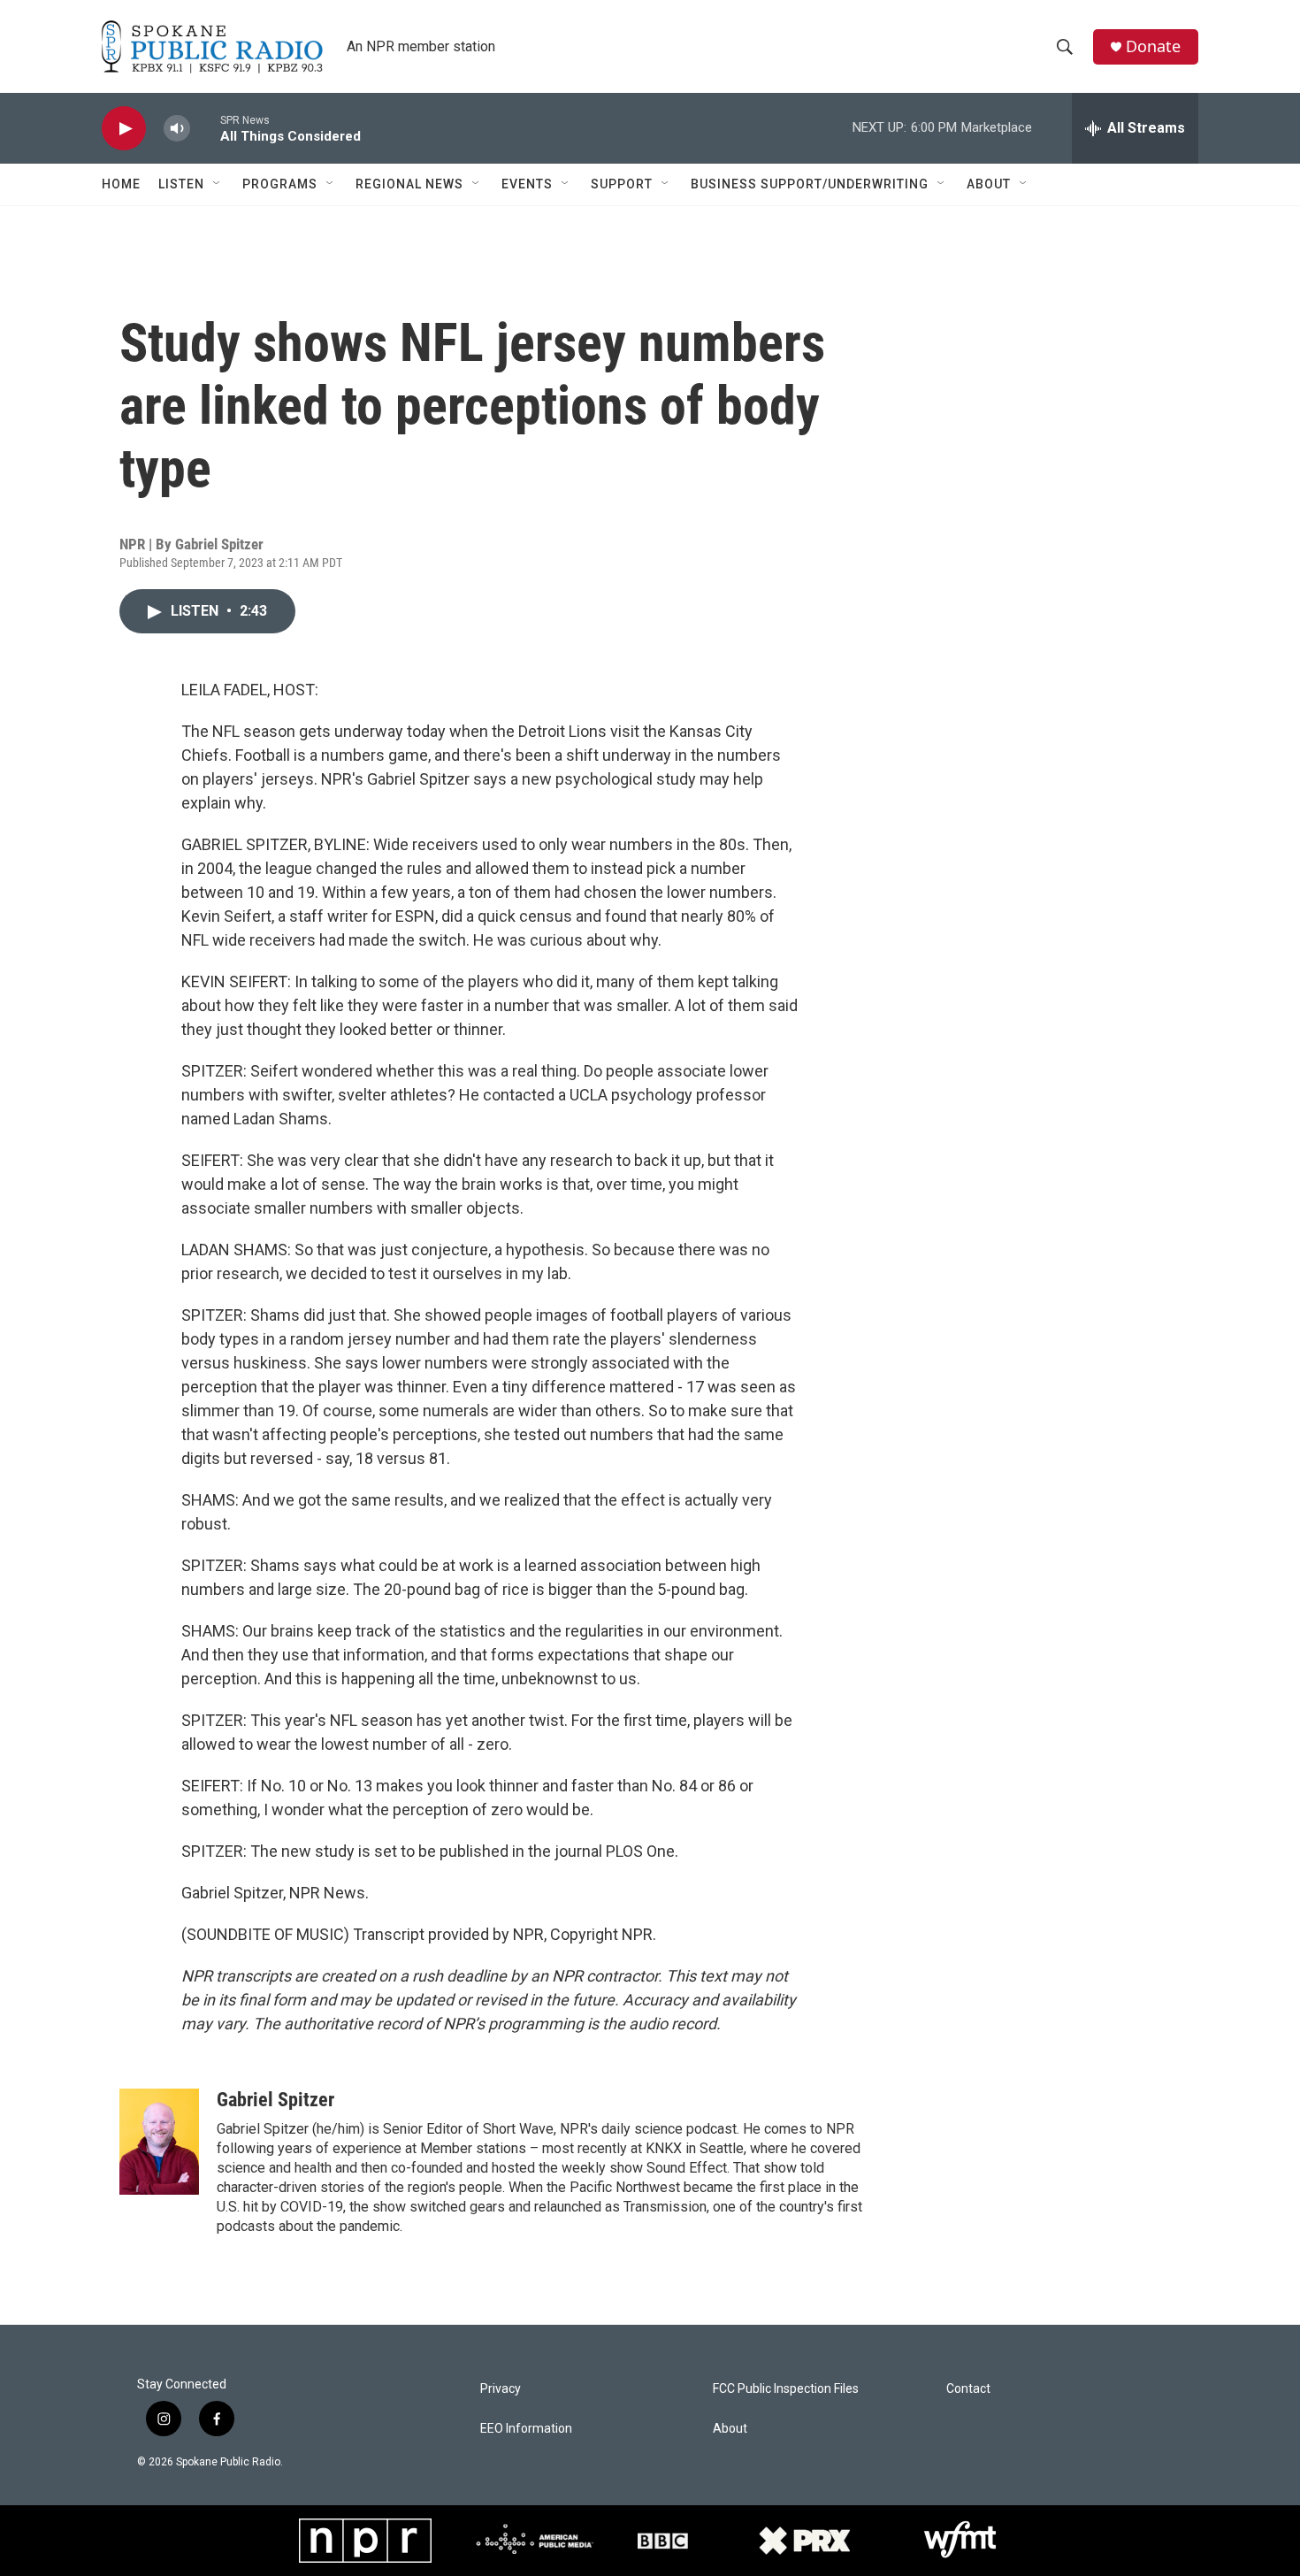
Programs (280, 184)
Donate (1153, 46)
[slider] (205, 128)
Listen (181, 184)
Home (121, 184)
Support (622, 184)
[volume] (177, 129)
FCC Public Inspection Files (786, 2389)
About (989, 184)
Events (527, 184)
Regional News (409, 184)
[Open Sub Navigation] (218, 184)
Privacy (501, 2389)
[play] (124, 129)
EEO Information (526, 2429)
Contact (968, 2389)
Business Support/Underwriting (810, 184)
